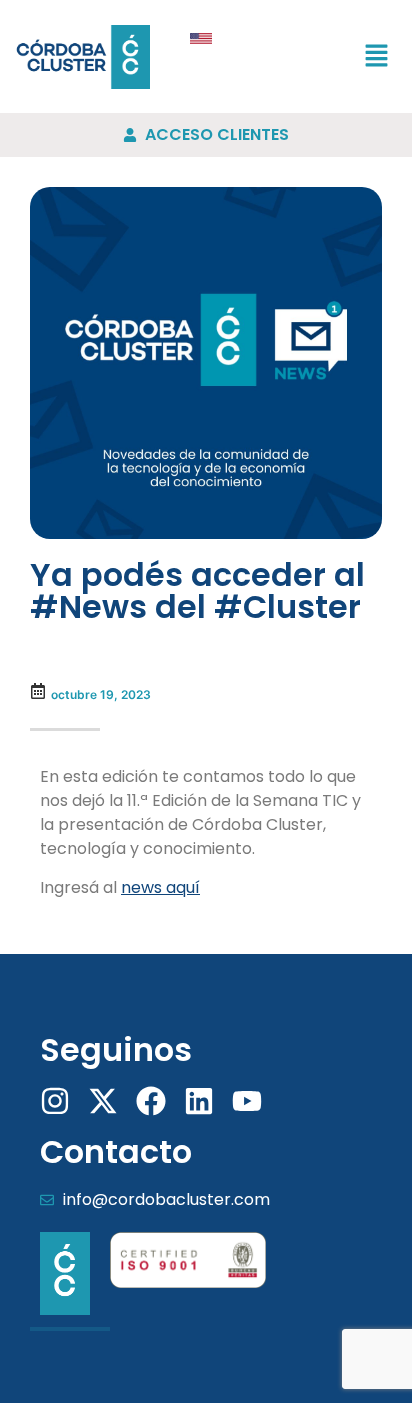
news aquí (160, 887)
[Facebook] (151, 1101)
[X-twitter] (103, 1101)
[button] (377, 56)
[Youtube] (247, 1101)
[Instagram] (55, 1101)
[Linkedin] (199, 1101)
